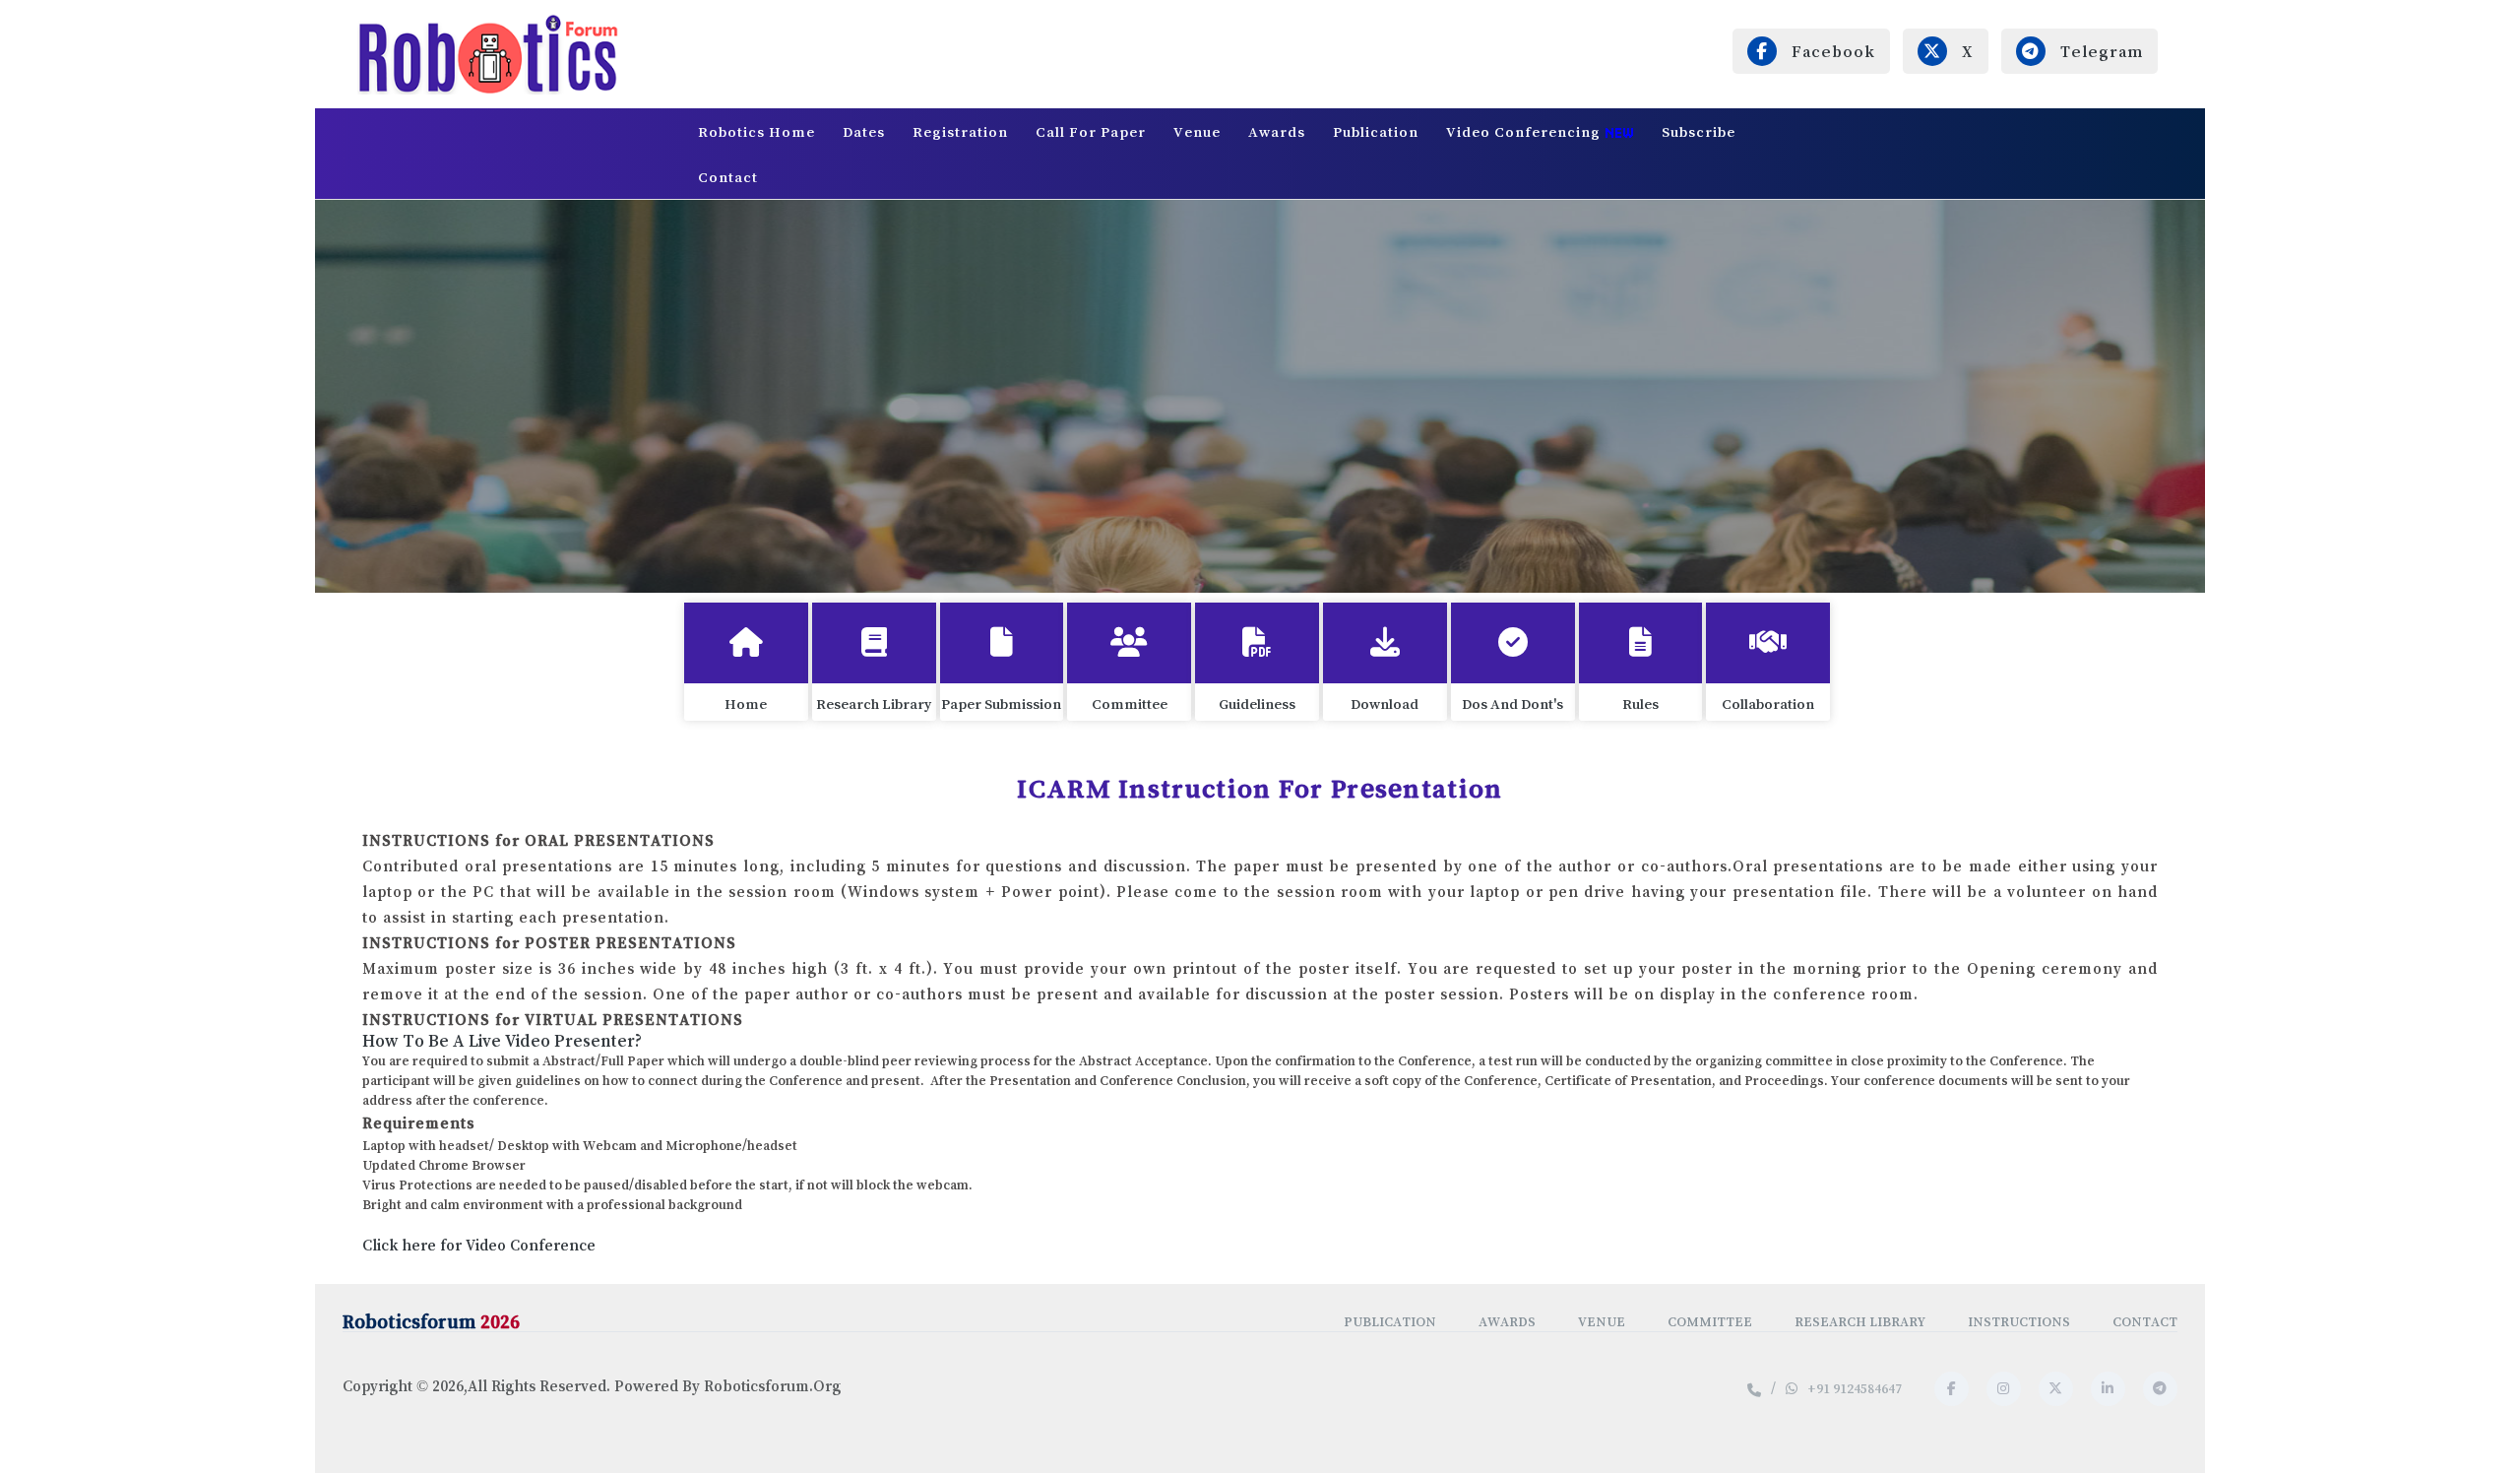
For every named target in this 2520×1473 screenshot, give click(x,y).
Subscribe (1699, 131)
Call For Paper (1091, 131)
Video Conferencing (1525, 131)
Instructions (2019, 1321)
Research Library (1860, 1321)
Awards (1277, 131)
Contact (728, 177)
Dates (864, 131)
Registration (960, 131)
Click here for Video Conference (479, 1245)
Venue (1197, 131)
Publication (1376, 131)
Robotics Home (756, 131)
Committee (1710, 1321)
